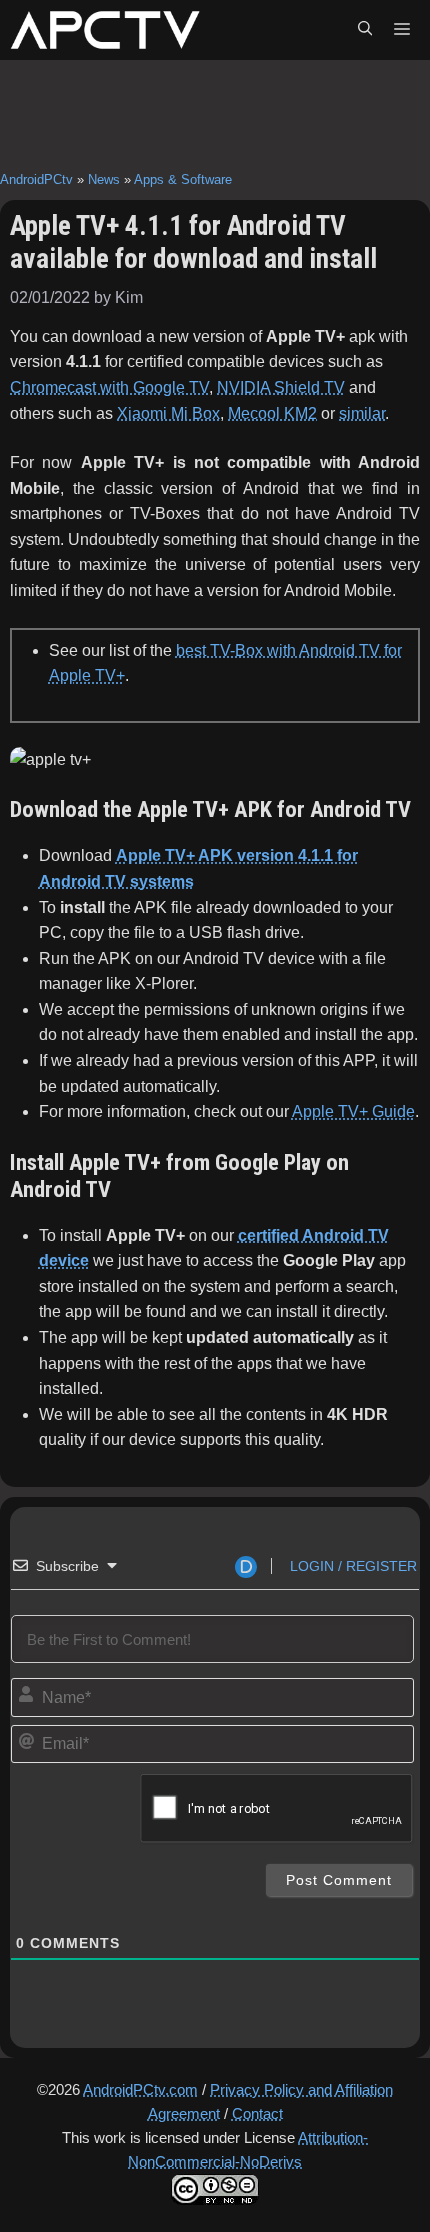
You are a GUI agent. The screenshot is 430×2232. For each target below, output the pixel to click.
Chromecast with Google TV (109, 387)
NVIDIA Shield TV (281, 387)
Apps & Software (183, 179)
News (104, 179)
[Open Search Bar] (365, 30)
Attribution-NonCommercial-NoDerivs (248, 2149)
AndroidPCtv (36, 179)
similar (362, 413)
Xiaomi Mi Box (168, 413)
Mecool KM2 (272, 413)
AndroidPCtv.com (140, 2089)
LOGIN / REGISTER (351, 1566)
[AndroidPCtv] (105, 30)
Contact (257, 2113)
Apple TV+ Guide (353, 1111)
